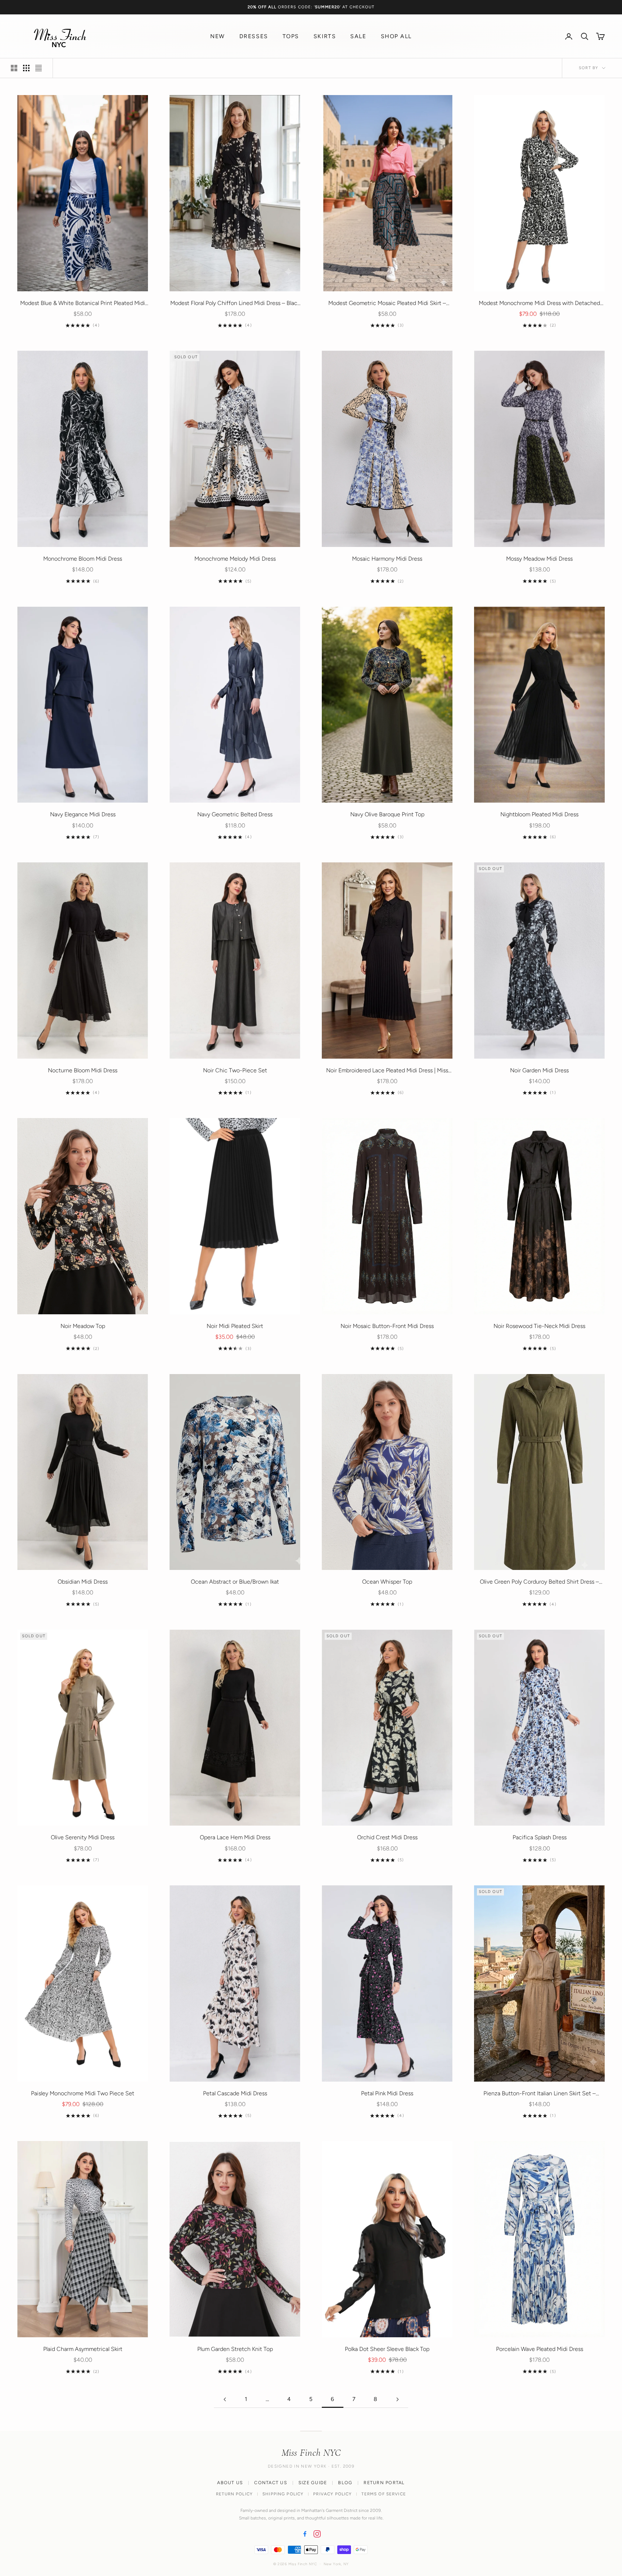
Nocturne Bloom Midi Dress (83, 1070)
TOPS (291, 36)
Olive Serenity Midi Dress (83, 1837)
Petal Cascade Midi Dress (235, 2093)
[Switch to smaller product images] (26, 68)
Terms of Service (384, 2494)
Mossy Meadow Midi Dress (539, 559)
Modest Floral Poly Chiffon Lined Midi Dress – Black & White (235, 304)
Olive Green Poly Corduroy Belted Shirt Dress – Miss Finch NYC (539, 1582)
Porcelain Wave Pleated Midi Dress (540, 2349)
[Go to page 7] (397, 2399)
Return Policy (234, 2494)
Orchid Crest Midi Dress (387, 1837)
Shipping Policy (283, 2494)
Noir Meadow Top (83, 1326)
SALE (358, 36)
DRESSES (254, 36)
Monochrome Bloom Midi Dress (83, 559)
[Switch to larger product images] (14, 68)
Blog (345, 2483)
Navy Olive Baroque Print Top (387, 814)
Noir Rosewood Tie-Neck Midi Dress (539, 1326)
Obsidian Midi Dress (83, 1582)
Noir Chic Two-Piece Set (235, 1070)
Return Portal (384, 2483)
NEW (218, 36)
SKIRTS (325, 36)
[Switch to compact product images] (39, 68)
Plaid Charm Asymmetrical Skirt (83, 2349)
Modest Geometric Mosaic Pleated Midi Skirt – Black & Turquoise (387, 304)
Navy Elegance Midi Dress (83, 814)
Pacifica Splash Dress (540, 1837)
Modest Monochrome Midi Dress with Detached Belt (539, 304)
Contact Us (271, 2483)
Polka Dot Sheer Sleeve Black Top (387, 2349)
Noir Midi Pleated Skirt (235, 1326)
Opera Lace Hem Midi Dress (235, 1837)
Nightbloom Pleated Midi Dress (539, 814)
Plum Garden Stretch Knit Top (235, 2349)
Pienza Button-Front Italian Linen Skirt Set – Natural (540, 2094)
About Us (230, 2483)
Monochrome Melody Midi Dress (235, 559)
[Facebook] (305, 2534)
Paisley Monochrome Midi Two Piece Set (83, 2093)
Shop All (396, 36)
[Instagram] (317, 2534)
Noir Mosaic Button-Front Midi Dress (387, 1326)
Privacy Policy (332, 2494)
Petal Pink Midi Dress (387, 2093)
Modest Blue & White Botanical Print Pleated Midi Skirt (83, 304)
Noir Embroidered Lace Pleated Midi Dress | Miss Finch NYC (387, 1071)
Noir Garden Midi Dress (539, 1070)
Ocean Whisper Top (387, 1582)
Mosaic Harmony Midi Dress (387, 559)
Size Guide (313, 2483)
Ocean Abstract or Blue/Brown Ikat (235, 1582)
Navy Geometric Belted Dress (235, 814)
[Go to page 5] (225, 2399)
